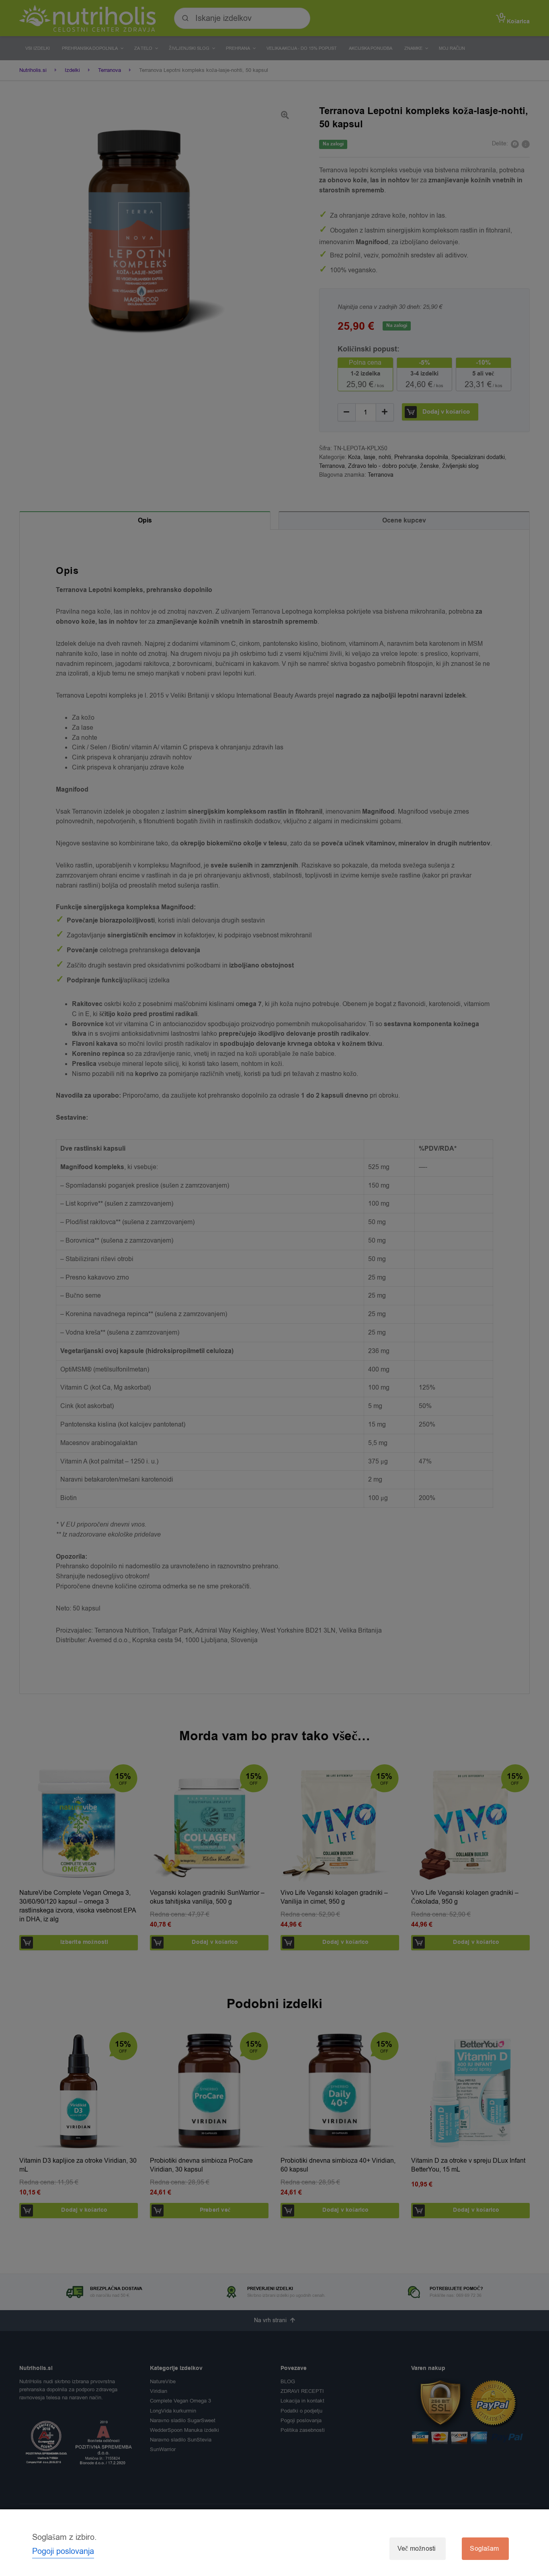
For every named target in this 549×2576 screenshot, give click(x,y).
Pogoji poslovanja (63, 2551)
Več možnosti (417, 2549)
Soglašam (484, 2549)
